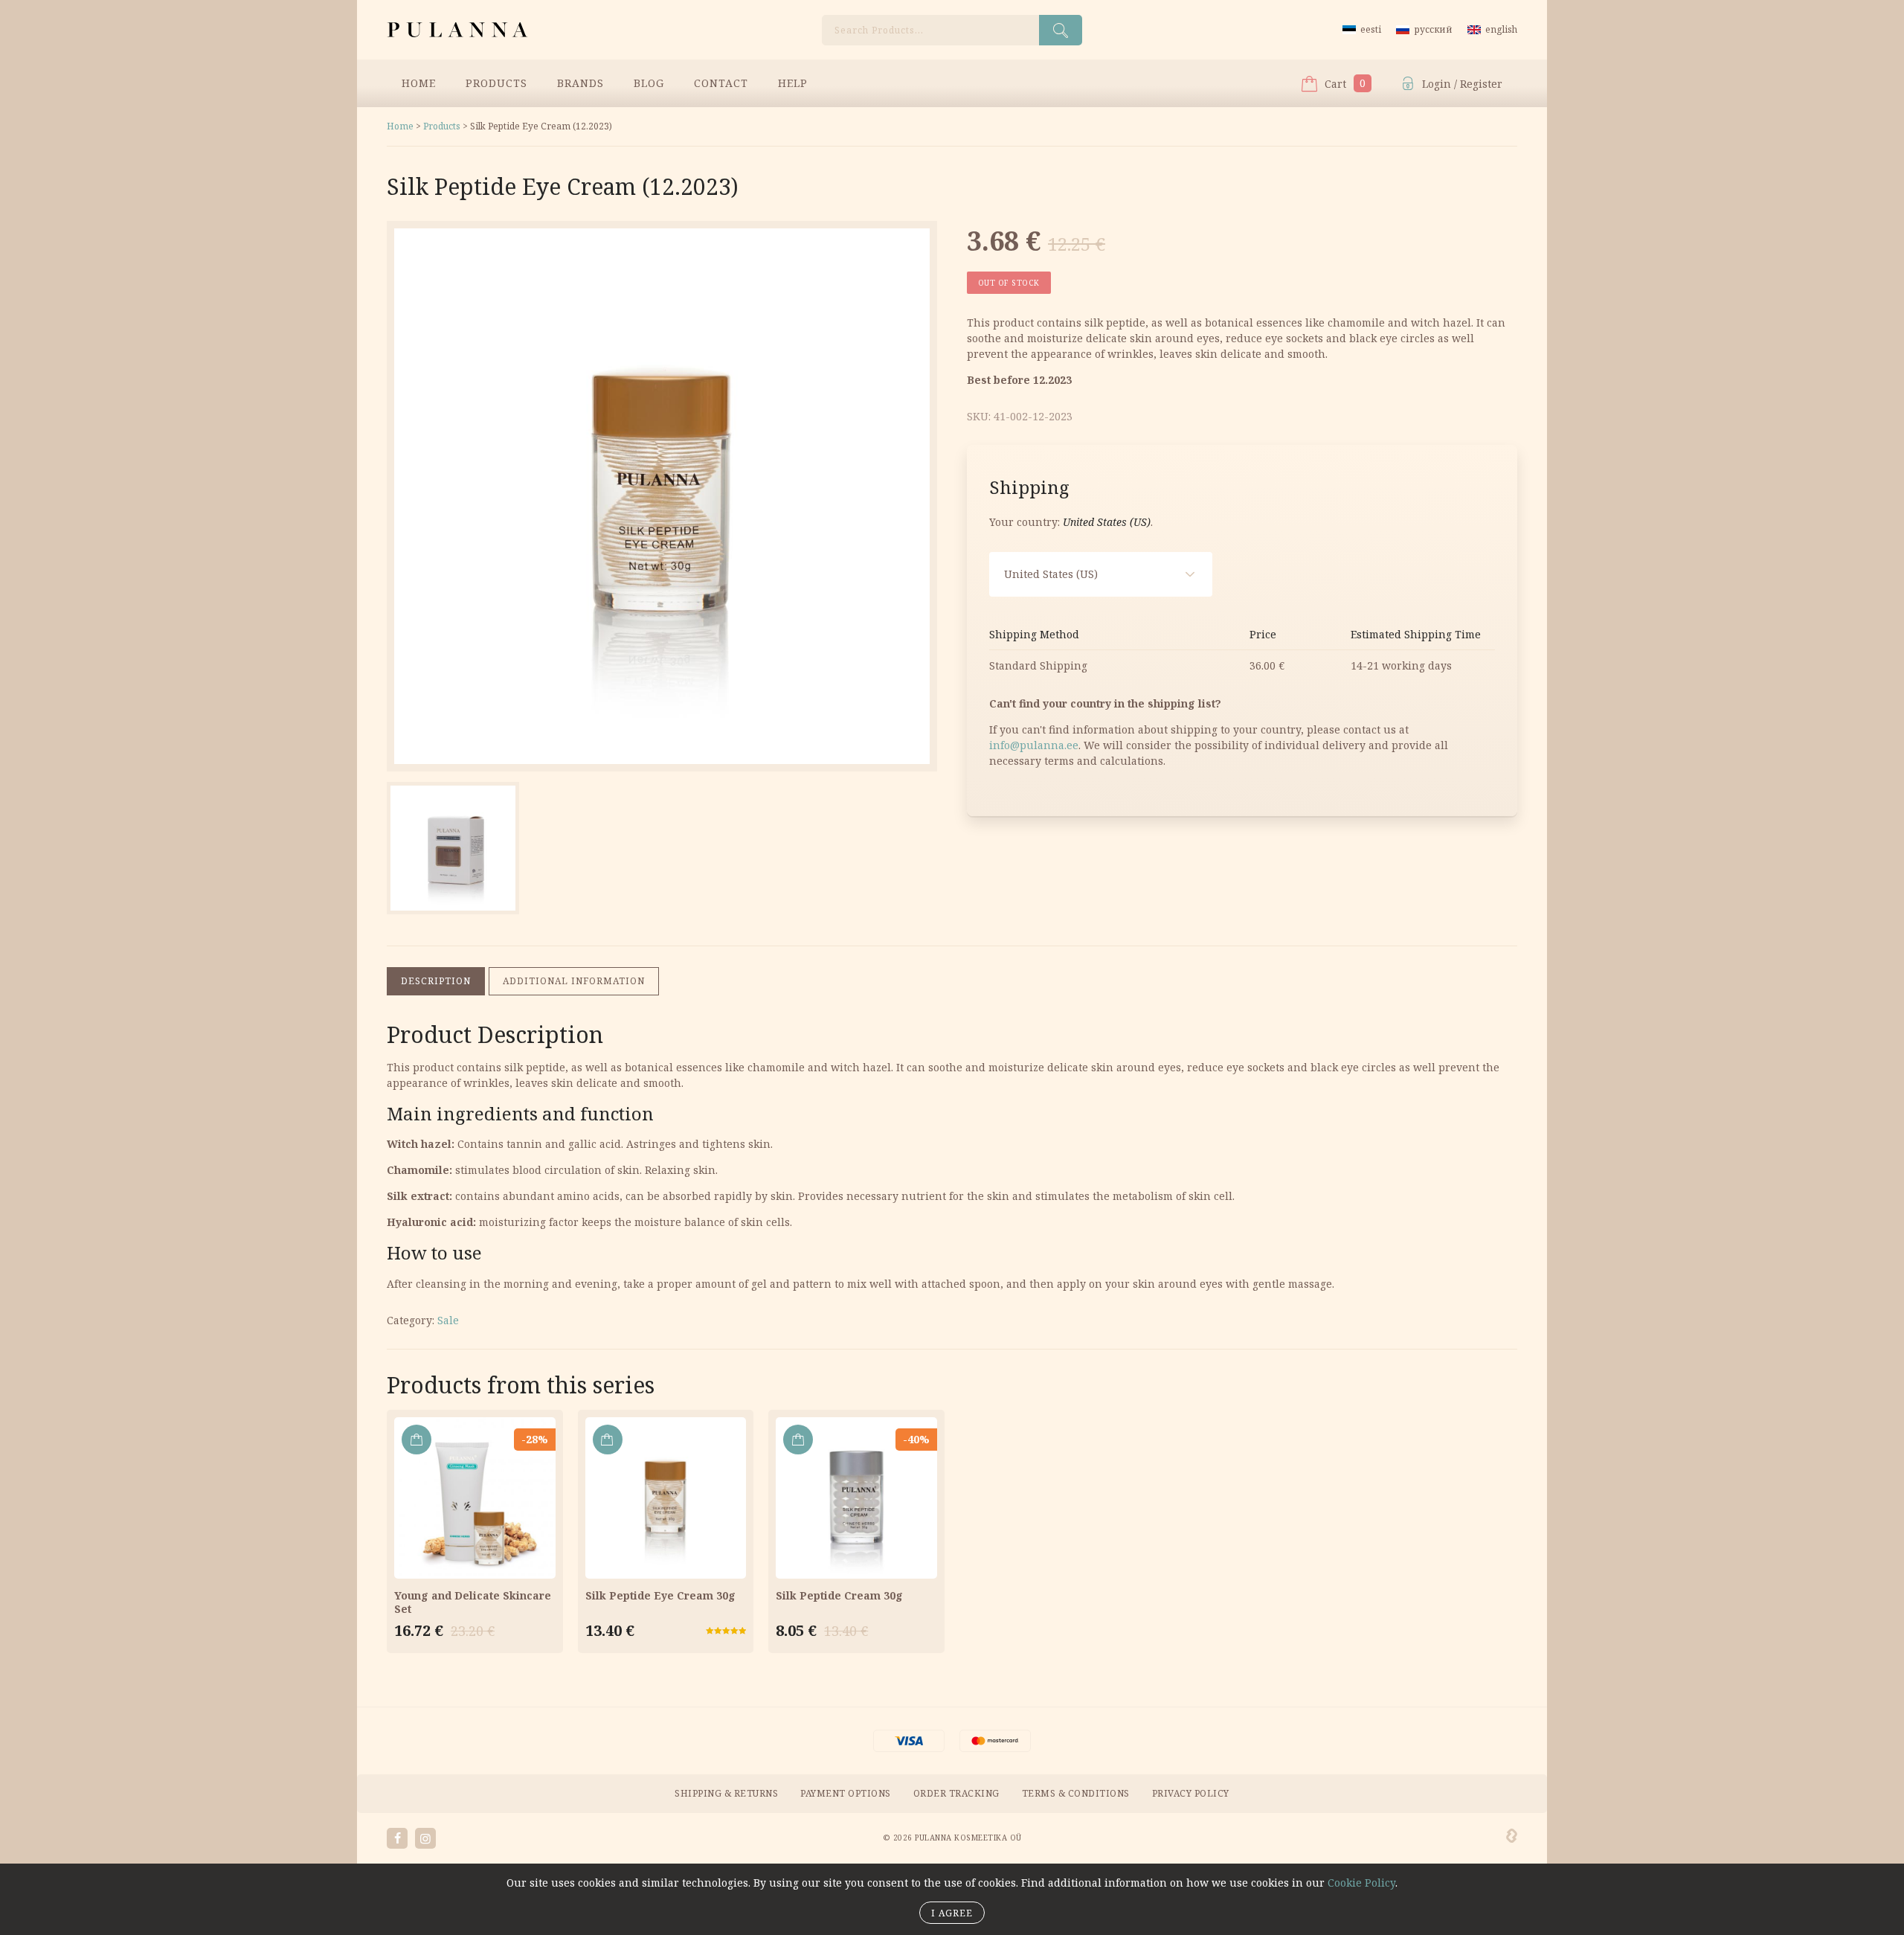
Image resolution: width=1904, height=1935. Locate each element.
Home (419, 83)
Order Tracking (956, 1793)
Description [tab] (436, 981)
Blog (649, 83)
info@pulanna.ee (1034, 745)
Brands (580, 83)
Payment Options (846, 1793)
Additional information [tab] (574, 981)
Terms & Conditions (1076, 1793)
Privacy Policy (1191, 1793)
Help (793, 83)
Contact (721, 83)
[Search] (1061, 30)
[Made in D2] (1512, 1836)
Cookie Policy (1361, 1883)
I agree (952, 1913)
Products (496, 83)
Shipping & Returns (726, 1793)
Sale (448, 1320)
